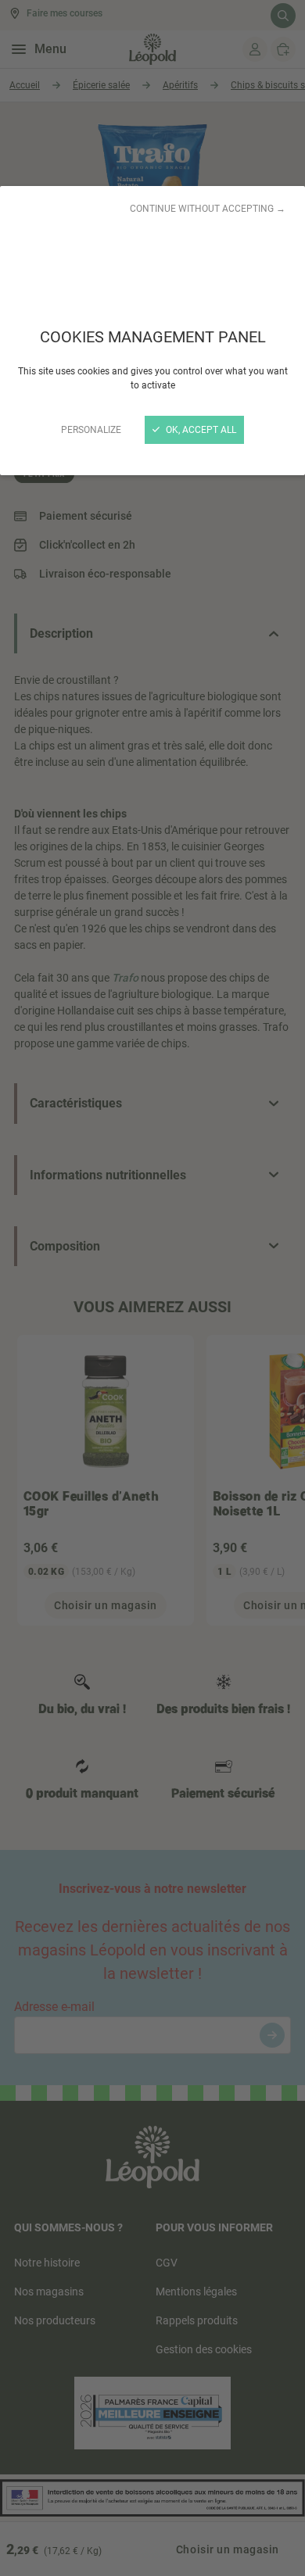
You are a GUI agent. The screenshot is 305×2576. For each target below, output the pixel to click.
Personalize (91, 430)
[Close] (152, 1288)
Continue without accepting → (208, 209)
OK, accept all (200, 430)
